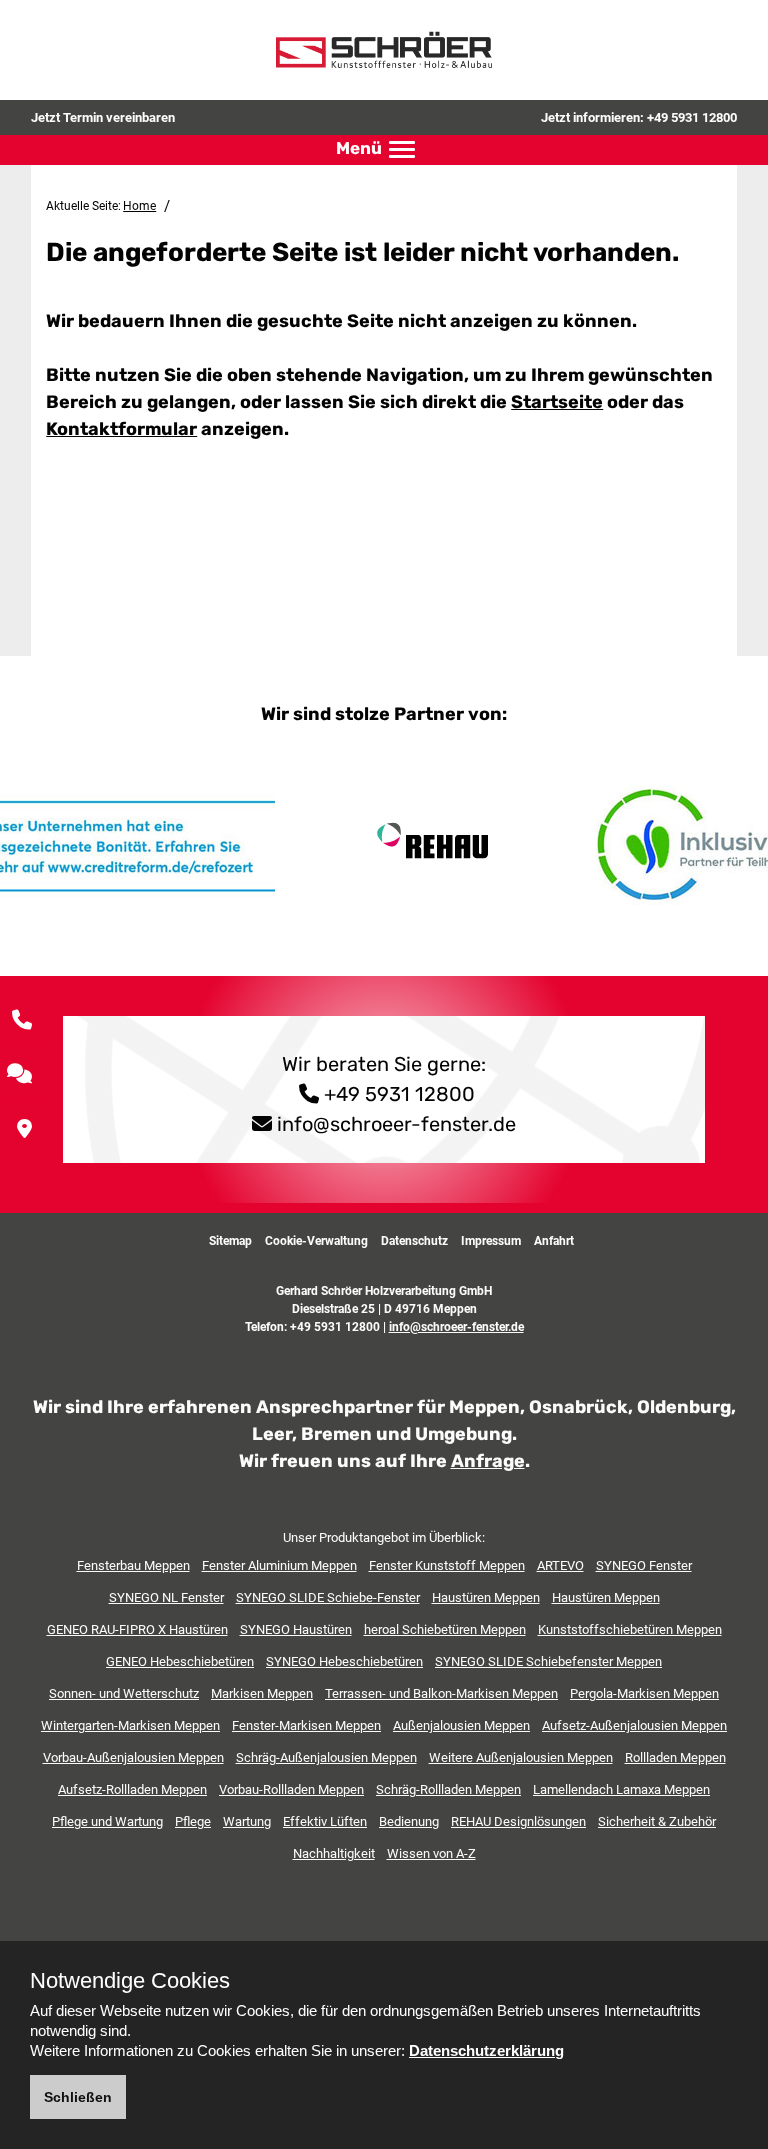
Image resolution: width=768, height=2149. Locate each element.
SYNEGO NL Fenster (166, 1597)
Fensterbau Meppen (133, 1565)
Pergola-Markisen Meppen (644, 1693)
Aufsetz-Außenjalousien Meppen (634, 1725)
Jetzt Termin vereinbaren (103, 117)
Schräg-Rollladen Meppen (448, 1789)
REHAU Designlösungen (518, 1821)
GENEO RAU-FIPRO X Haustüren (137, 1629)
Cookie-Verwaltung (316, 1241)
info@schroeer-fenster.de (396, 1124)
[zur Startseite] (384, 49)
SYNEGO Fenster (644, 1565)
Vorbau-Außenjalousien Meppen (133, 1757)
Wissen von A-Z (431, 1853)
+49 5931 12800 (692, 117)
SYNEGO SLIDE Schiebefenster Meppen (548, 1661)
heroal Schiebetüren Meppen (445, 1629)
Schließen (78, 2097)
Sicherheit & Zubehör (657, 1821)
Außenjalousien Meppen (461, 1725)
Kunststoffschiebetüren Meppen (630, 1629)
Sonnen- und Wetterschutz (124, 1693)
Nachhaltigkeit (334, 1853)
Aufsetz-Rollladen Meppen (132, 1789)
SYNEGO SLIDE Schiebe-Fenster (328, 1597)
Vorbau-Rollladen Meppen (291, 1789)
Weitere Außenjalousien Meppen (521, 1757)
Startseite (557, 402)
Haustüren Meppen (486, 1597)
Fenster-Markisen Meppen (306, 1725)
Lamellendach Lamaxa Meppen (621, 1789)
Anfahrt (554, 1241)
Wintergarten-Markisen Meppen (130, 1725)
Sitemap (230, 1241)
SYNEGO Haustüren (296, 1629)
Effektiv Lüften (325, 1821)
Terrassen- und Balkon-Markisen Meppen (441, 1693)
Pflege (193, 1821)
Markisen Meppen (262, 1693)
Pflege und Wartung (107, 1821)
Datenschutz (414, 1241)
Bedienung (409, 1821)
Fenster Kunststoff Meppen (447, 1565)
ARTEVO (560, 1565)
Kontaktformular (121, 429)
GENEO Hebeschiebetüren (180, 1661)
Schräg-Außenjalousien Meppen (326, 1757)
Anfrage (488, 1461)
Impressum (491, 1241)
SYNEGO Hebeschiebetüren (344, 1661)
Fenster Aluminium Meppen (279, 1565)
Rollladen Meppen (675, 1757)
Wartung (247, 1821)
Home (139, 206)
